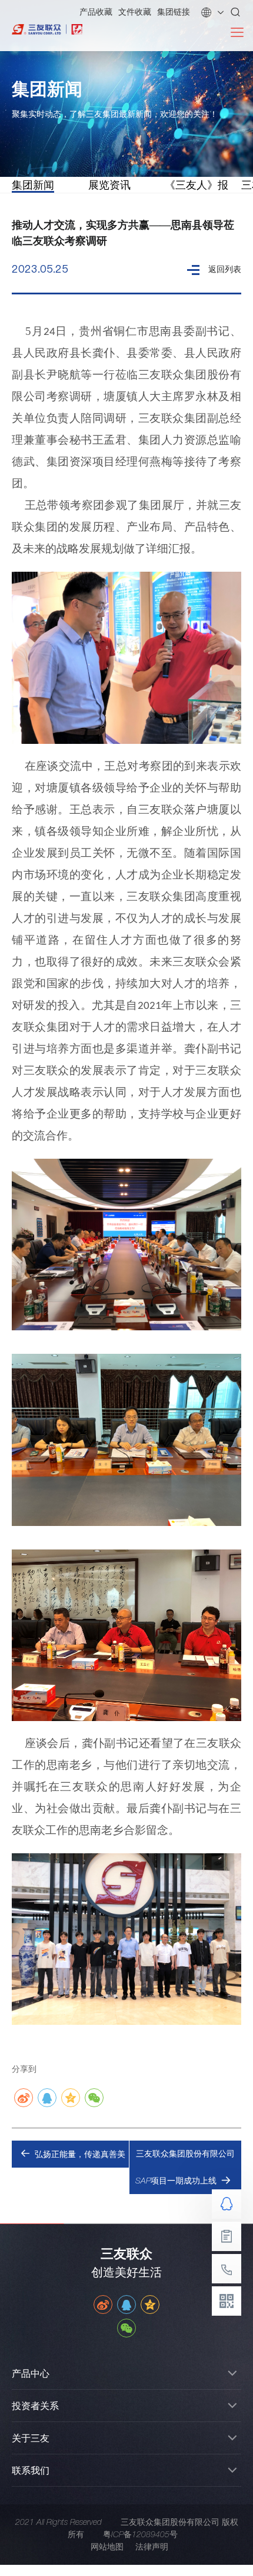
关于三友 (31, 2438)
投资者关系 (35, 2406)
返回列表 (225, 269)
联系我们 (31, 2470)
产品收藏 (96, 12)
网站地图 (107, 2547)
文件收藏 (135, 12)
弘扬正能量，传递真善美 (80, 2154)
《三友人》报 (197, 185)
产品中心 (31, 2373)
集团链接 (174, 12)
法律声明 (152, 2547)
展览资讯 (109, 185)
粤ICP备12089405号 (140, 2534)
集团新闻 (33, 185)
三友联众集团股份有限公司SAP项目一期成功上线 (185, 2167)
